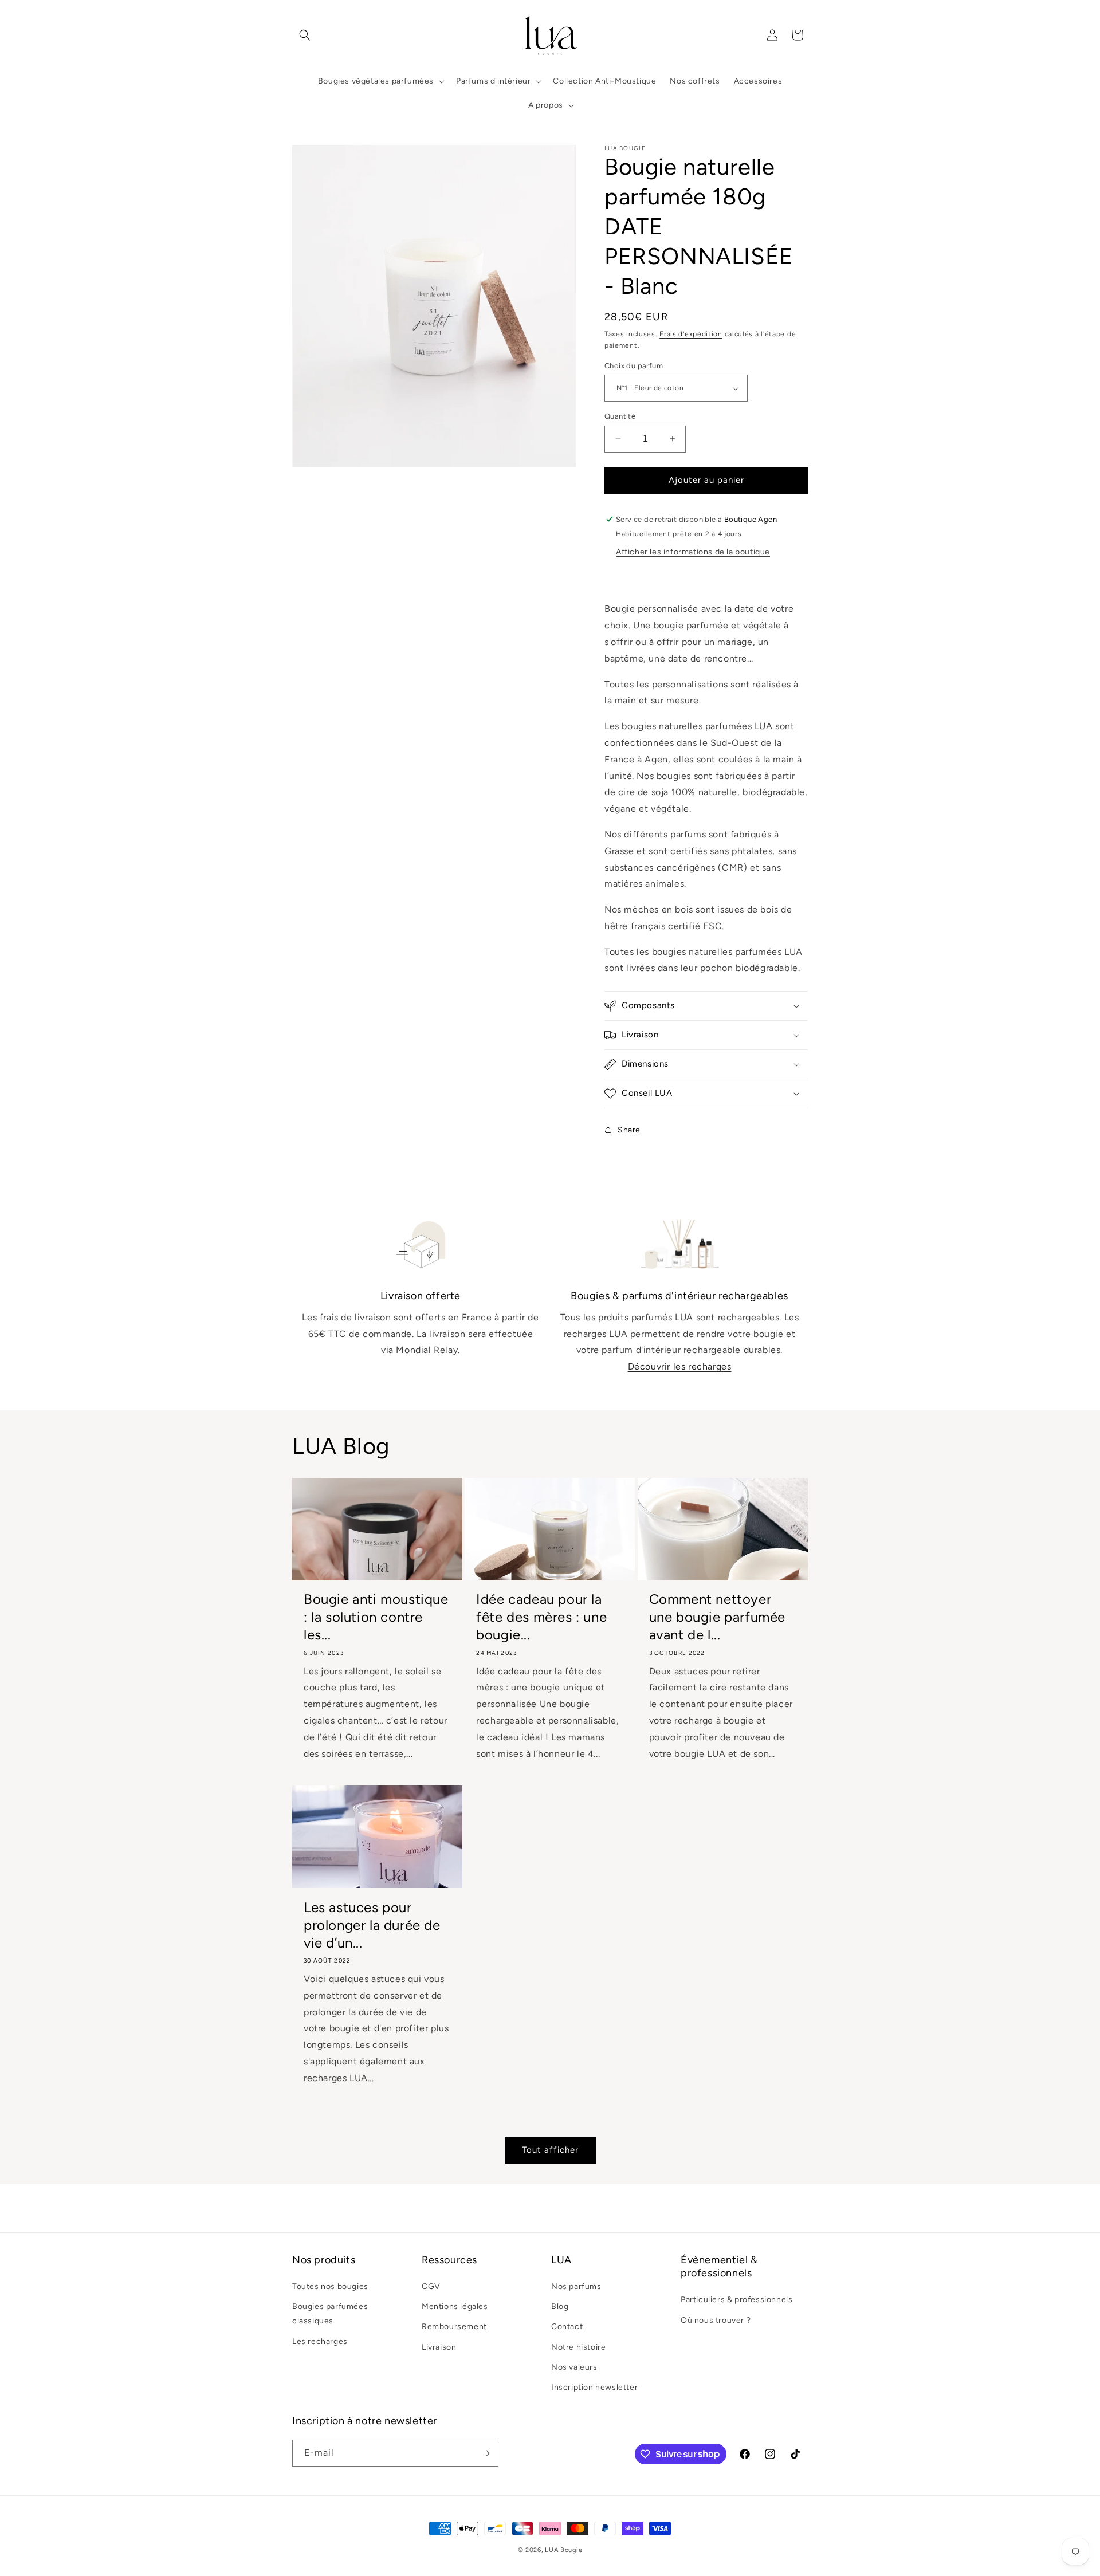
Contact (567, 2327)
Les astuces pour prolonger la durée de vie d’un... (372, 1925)
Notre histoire (578, 2347)
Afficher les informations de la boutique (693, 552)
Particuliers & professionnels (736, 2300)
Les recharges (320, 2341)
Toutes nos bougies (330, 2286)
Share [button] (629, 1130)
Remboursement (454, 2327)
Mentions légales (455, 2306)
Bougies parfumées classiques (330, 2314)
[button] (305, 35)
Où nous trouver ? (716, 2320)
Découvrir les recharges (680, 1366)
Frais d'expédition (691, 334)
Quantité (620, 416)
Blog (560, 2306)
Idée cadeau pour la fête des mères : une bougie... (541, 1617)
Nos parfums (576, 2286)
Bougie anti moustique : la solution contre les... (376, 1617)
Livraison (439, 2347)
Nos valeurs (574, 2367)
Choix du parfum (634, 366)
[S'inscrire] (485, 2453)
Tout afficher (550, 2150)
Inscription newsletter (594, 2387)
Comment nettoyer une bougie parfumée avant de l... (717, 1617)
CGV (431, 2286)
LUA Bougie (563, 2550)
